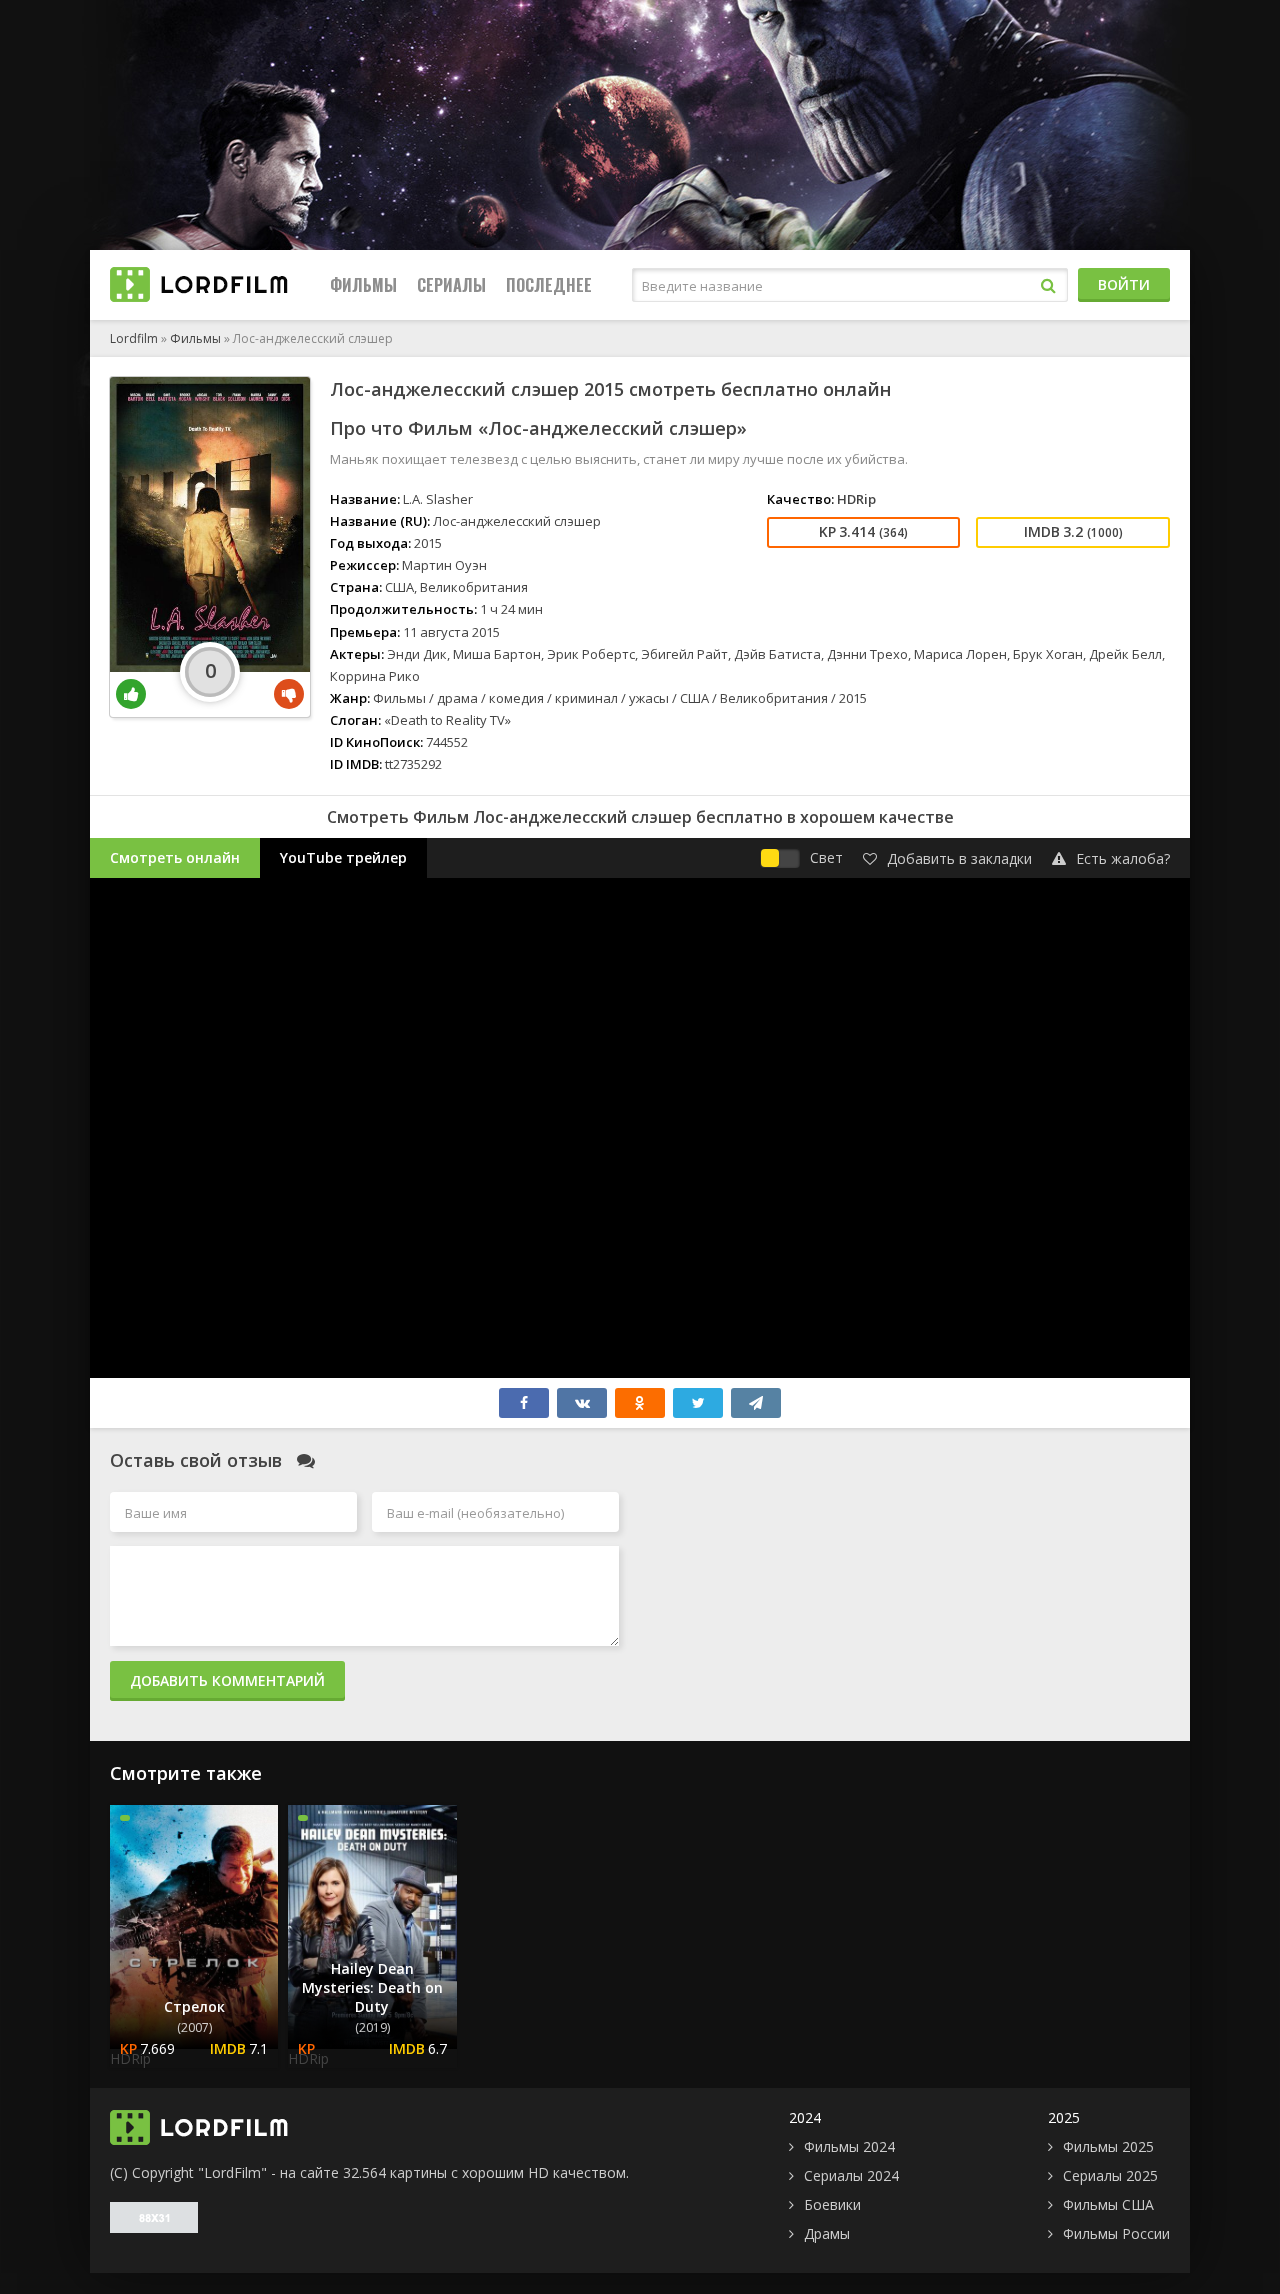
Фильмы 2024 (849, 2146)
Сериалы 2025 (1110, 2175)
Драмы (827, 2233)
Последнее (549, 285)
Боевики (832, 2204)
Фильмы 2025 (1108, 2146)
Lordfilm (134, 338)
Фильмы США (1108, 2204)
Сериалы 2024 (851, 2175)
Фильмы (363, 285)
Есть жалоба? (1123, 858)
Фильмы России (1116, 2233)
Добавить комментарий (227, 1680)
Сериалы (451, 285)
